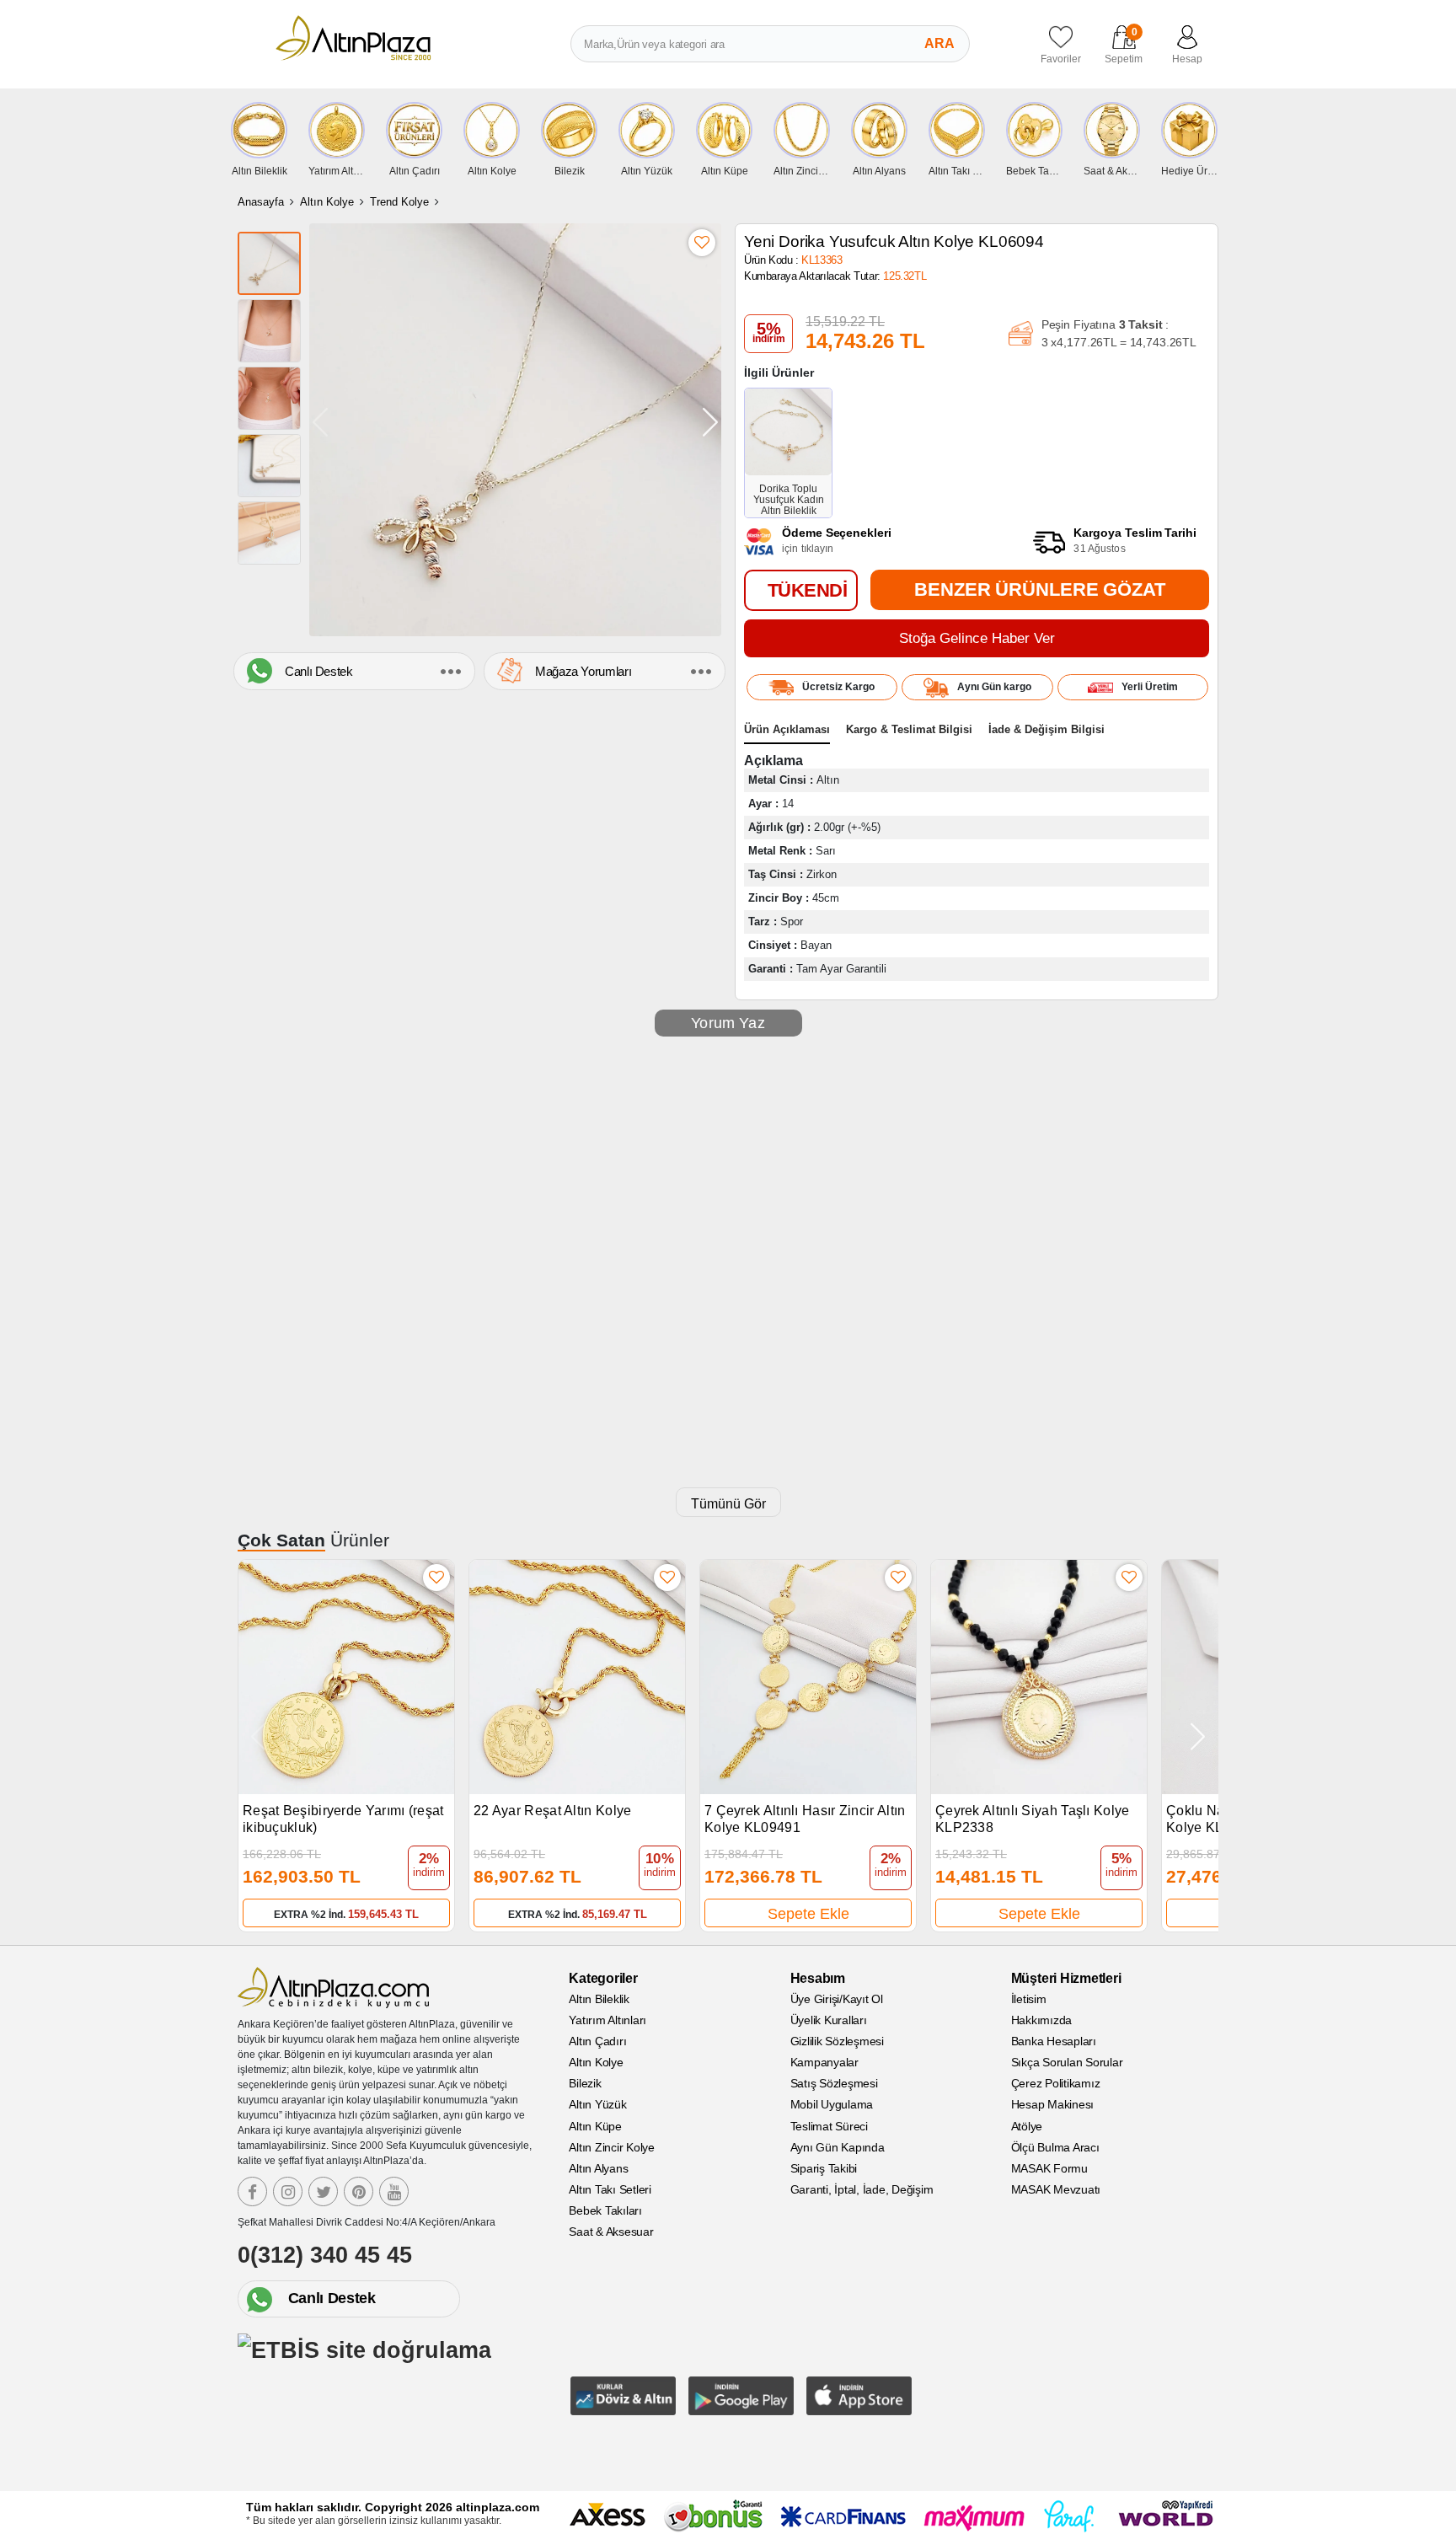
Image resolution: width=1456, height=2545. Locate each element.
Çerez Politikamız (1056, 2083)
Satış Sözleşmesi (834, 2083)
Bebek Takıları (605, 2210)
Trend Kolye (399, 202)
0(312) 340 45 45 (325, 2255)
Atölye (1027, 2126)
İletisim (1029, 1999)
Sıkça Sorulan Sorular (1067, 2062)
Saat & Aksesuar (611, 2232)
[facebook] (252, 2191)
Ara (939, 43)
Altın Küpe (595, 2126)
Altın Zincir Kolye (612, 2147)
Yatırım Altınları (608, 2020)
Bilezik (585, 2083)
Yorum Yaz (728, 1023)
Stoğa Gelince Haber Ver (977, 638)
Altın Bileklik (599, 1999)
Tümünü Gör (728, 1504)
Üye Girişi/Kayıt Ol (837, 1999)
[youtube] (394, 2191)
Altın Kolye (327, 202)
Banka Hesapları (1054, 2041)
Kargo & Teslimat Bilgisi (909, 729)
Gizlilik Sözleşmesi (837, 2041)
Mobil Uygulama (832, 2104)
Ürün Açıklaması (787, 729)
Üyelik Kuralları (829, 2020)
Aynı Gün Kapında (838, 2147)
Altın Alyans (598, 2168)
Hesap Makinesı (1053, 2104)
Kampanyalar (824, 2062)
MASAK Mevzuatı (1056, 2189)
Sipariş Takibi (824, 2168)
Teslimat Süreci (829, 2126)
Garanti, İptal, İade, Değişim (862, 2189)
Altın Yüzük (597, 2104)
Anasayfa (261, 202)
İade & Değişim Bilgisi (1046, 729)
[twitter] (323, 2191)
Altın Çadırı (597, 2041)
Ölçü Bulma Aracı (1055, 2147)
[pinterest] (359, 2191)
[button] (710, 422)
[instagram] (288, 2191)
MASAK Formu (1049, 2168)
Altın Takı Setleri (610, 2189)
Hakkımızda (1042, 2020)
